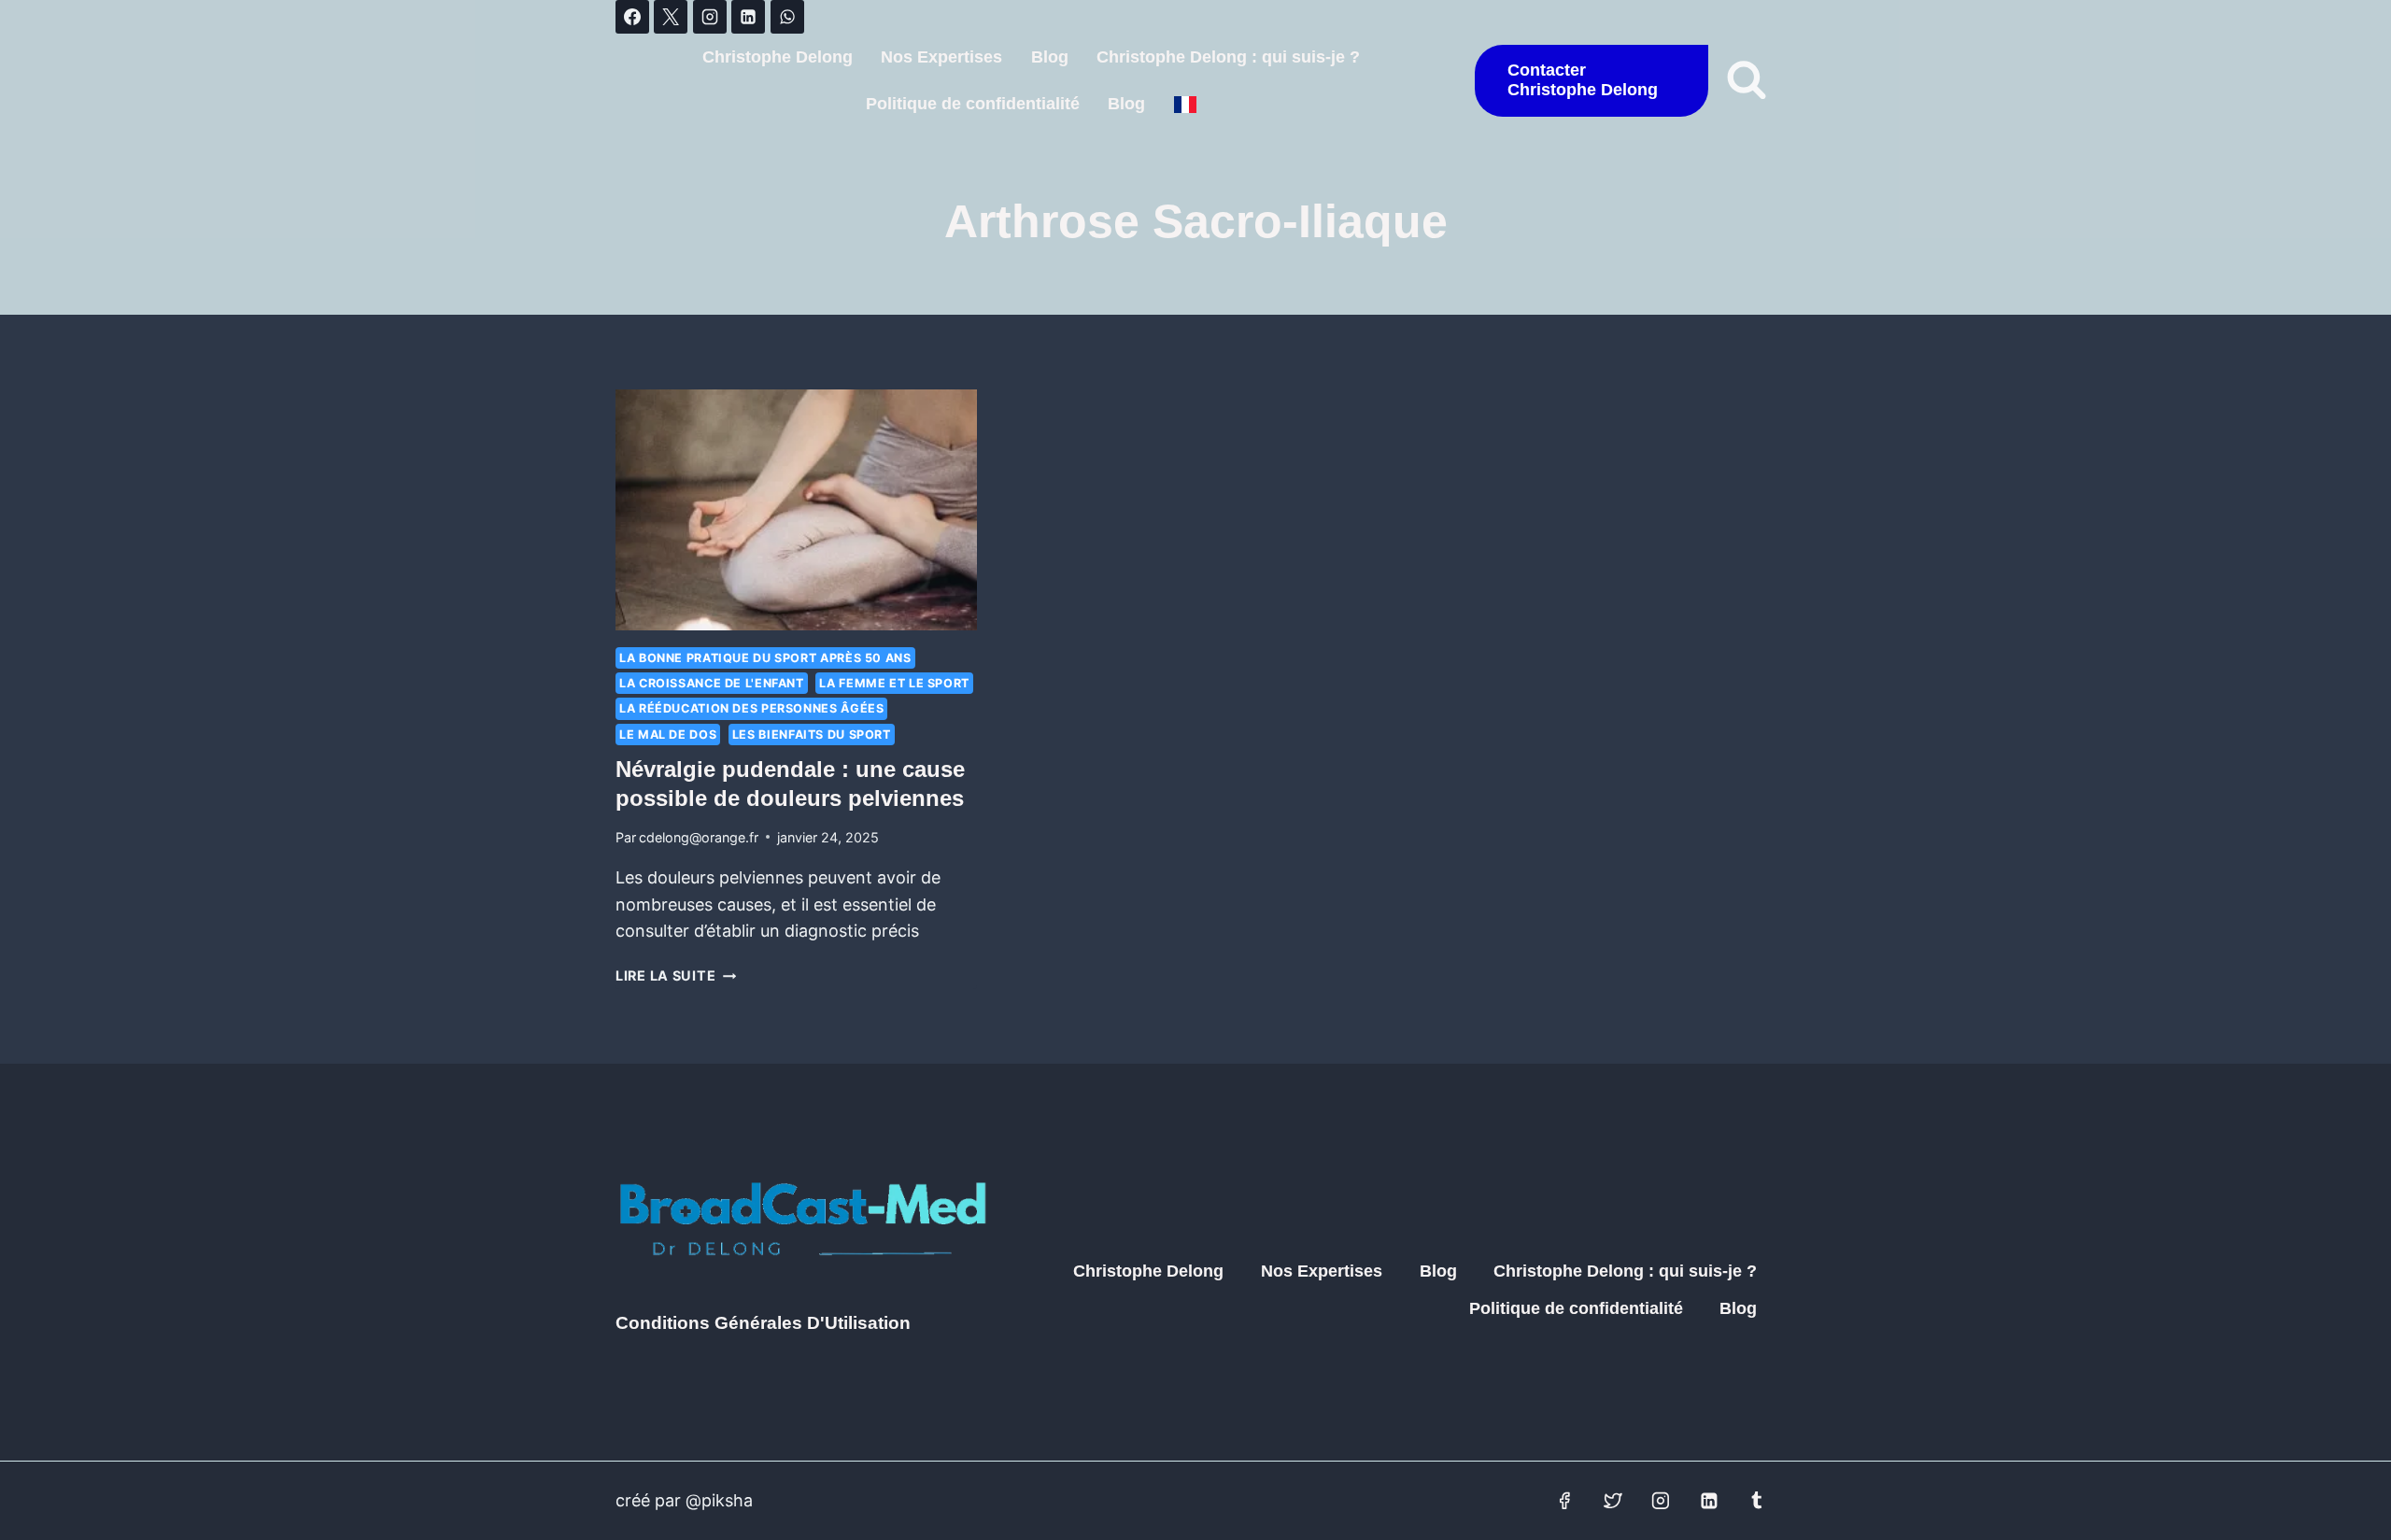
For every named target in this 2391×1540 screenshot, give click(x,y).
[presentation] (796, 510)
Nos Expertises (941, 57)
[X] (671, 17)
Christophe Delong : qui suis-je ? (1228, 57)
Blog (1050, 57)
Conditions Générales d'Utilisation (763, 1323)
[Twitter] (1613, 1501)
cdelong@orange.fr (699, 837)
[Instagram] (710, 17)
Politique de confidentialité (973, 104)
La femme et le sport (894, 683)
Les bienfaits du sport (812, 735)
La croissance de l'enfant (712, 683)
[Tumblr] (1757, 1501)
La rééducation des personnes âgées (751, 708)
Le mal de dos (668, 735)
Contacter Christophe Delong (1583, 80)
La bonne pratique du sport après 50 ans (765, 658)
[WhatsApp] (787, 17)
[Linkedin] (748, 17)
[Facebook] (632, 17)
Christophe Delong (778, 57)
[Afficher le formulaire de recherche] (1747, 80)
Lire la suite (676, 975)
